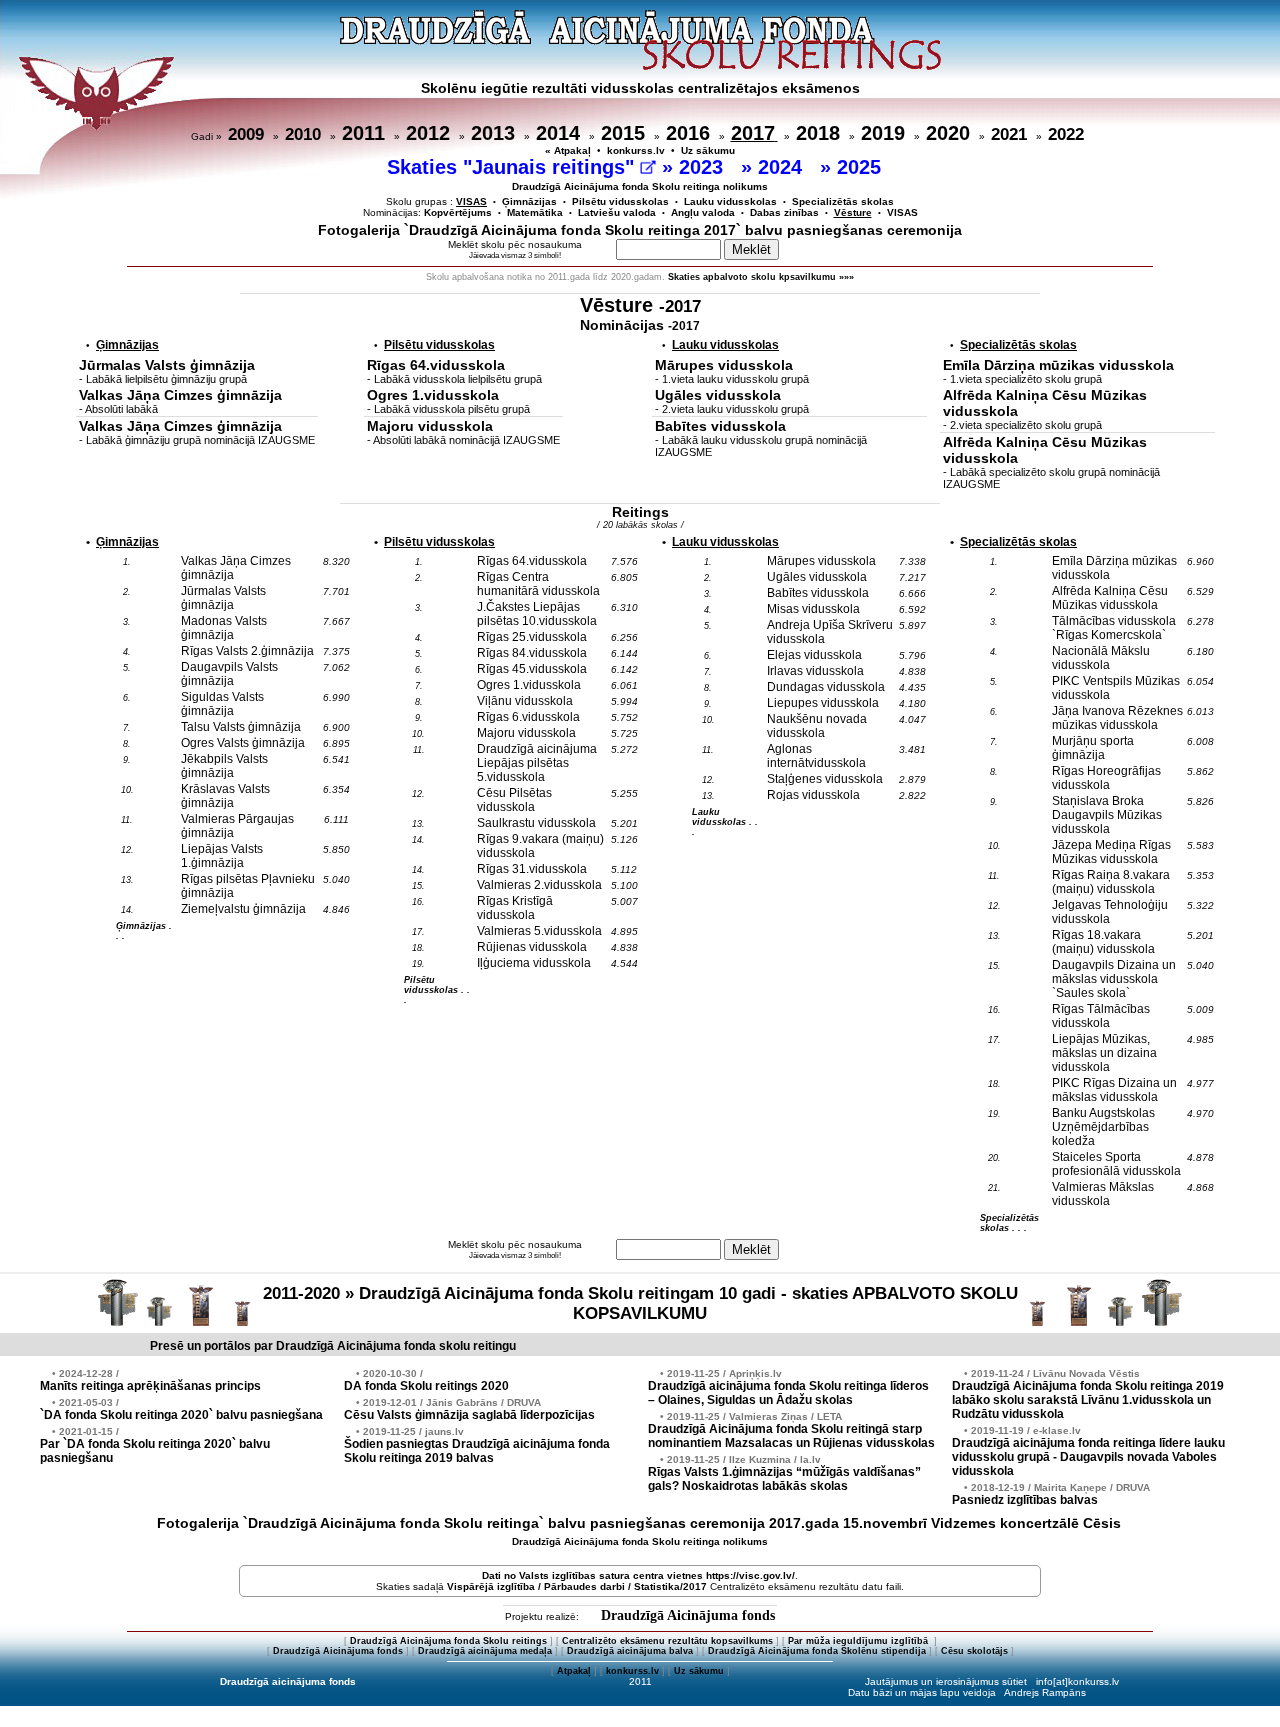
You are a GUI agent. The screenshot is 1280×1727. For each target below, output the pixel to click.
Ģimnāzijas (529, 201)
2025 (862, 167)
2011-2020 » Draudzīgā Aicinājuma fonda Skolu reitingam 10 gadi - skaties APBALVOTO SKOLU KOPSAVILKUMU (640, 1303)
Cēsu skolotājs (974, 1651)
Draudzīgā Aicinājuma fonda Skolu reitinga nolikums (640, 186)
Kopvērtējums (458, 212)
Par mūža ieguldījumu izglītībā (859, 1641)
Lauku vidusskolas (730, 201)
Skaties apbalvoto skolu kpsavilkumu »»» (761, 277)
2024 (783, 167)
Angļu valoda (703, 212)
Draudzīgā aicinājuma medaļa (485, 1651)
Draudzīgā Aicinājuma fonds (688, 1615)
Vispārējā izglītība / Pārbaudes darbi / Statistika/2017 (577, 1586)
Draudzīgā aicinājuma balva (630, 1651)
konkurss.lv (636, 150)
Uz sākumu (708, 150)
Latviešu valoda (617, 212)
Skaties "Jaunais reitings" (513, 167)
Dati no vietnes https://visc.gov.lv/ (638, 1575)
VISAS (902, 212)
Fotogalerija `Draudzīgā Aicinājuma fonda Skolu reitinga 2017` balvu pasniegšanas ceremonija (640, 230)
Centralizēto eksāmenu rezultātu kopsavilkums (667, 1641)
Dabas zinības (784, 212)
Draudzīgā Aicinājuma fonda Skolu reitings (448, 1641)
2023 (704, 167)
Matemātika (535, 212)
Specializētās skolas (843, 201)
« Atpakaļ (568, 150)
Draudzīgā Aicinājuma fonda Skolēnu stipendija (817, 1651)
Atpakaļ (574, 1671)
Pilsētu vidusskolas (620, 201)
